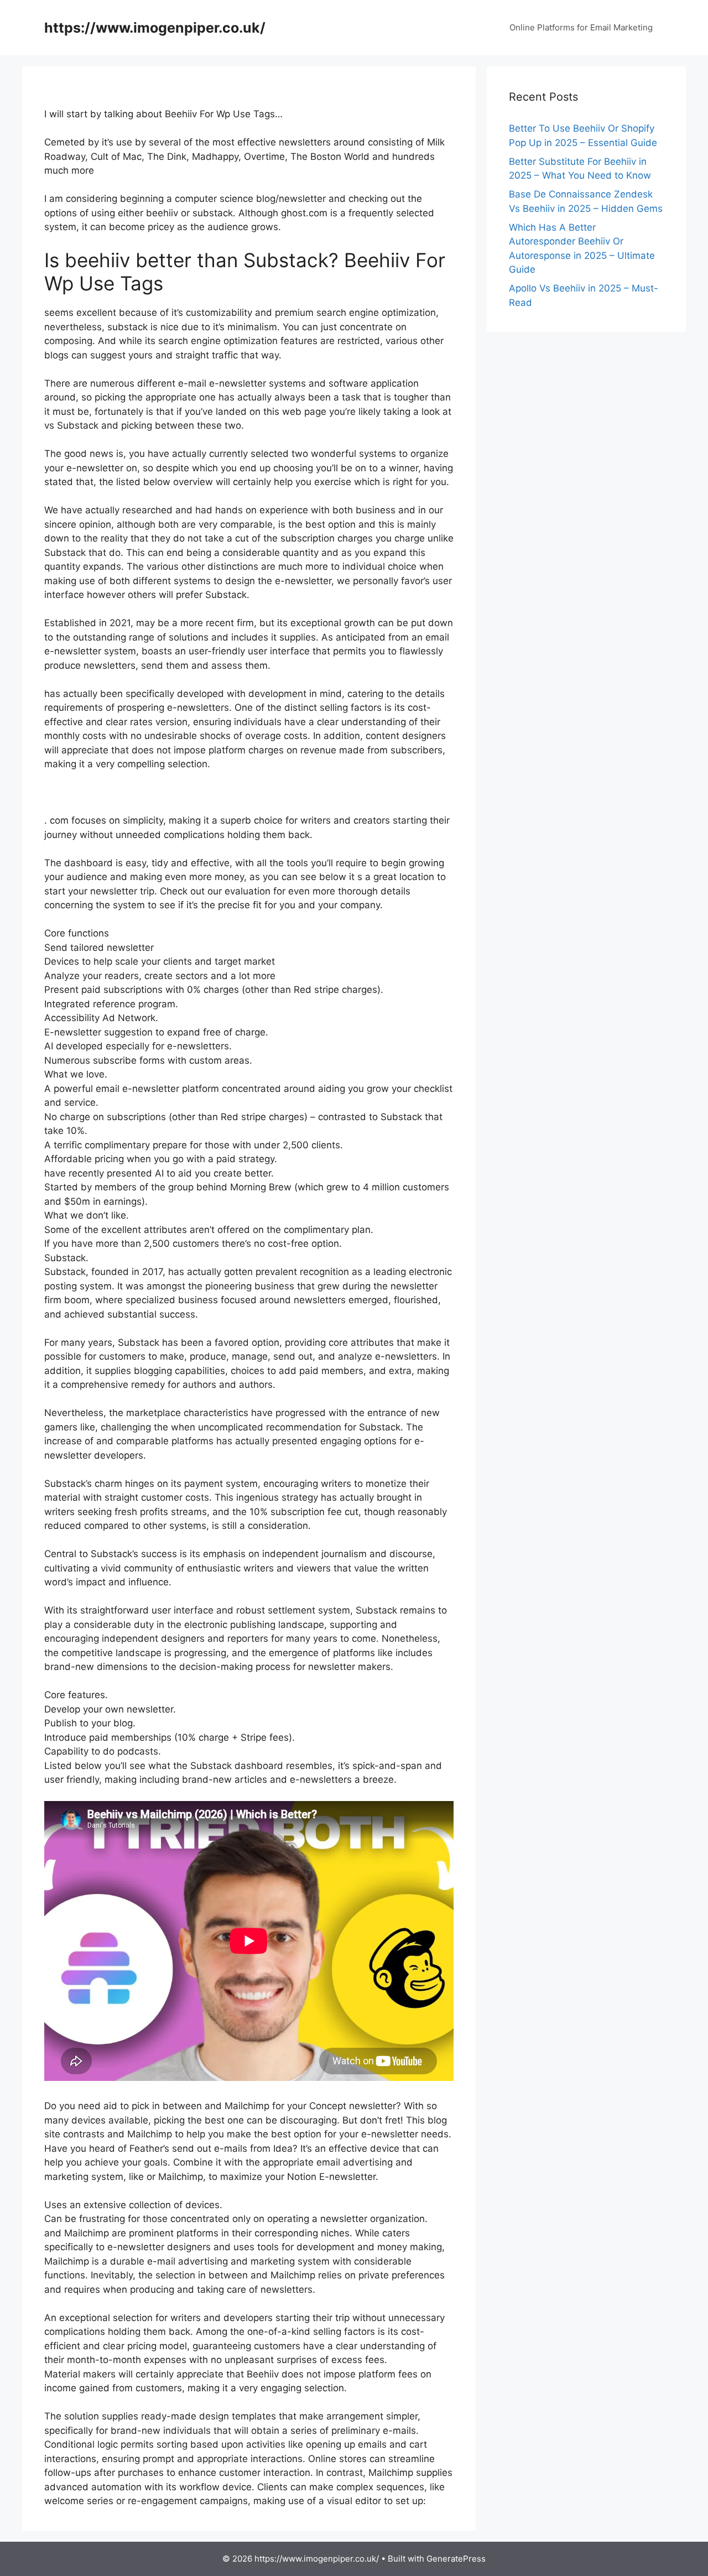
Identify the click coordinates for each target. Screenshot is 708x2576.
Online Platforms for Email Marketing (581, 27)
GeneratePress (456, 2559)
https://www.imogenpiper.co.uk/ (155, 28)
